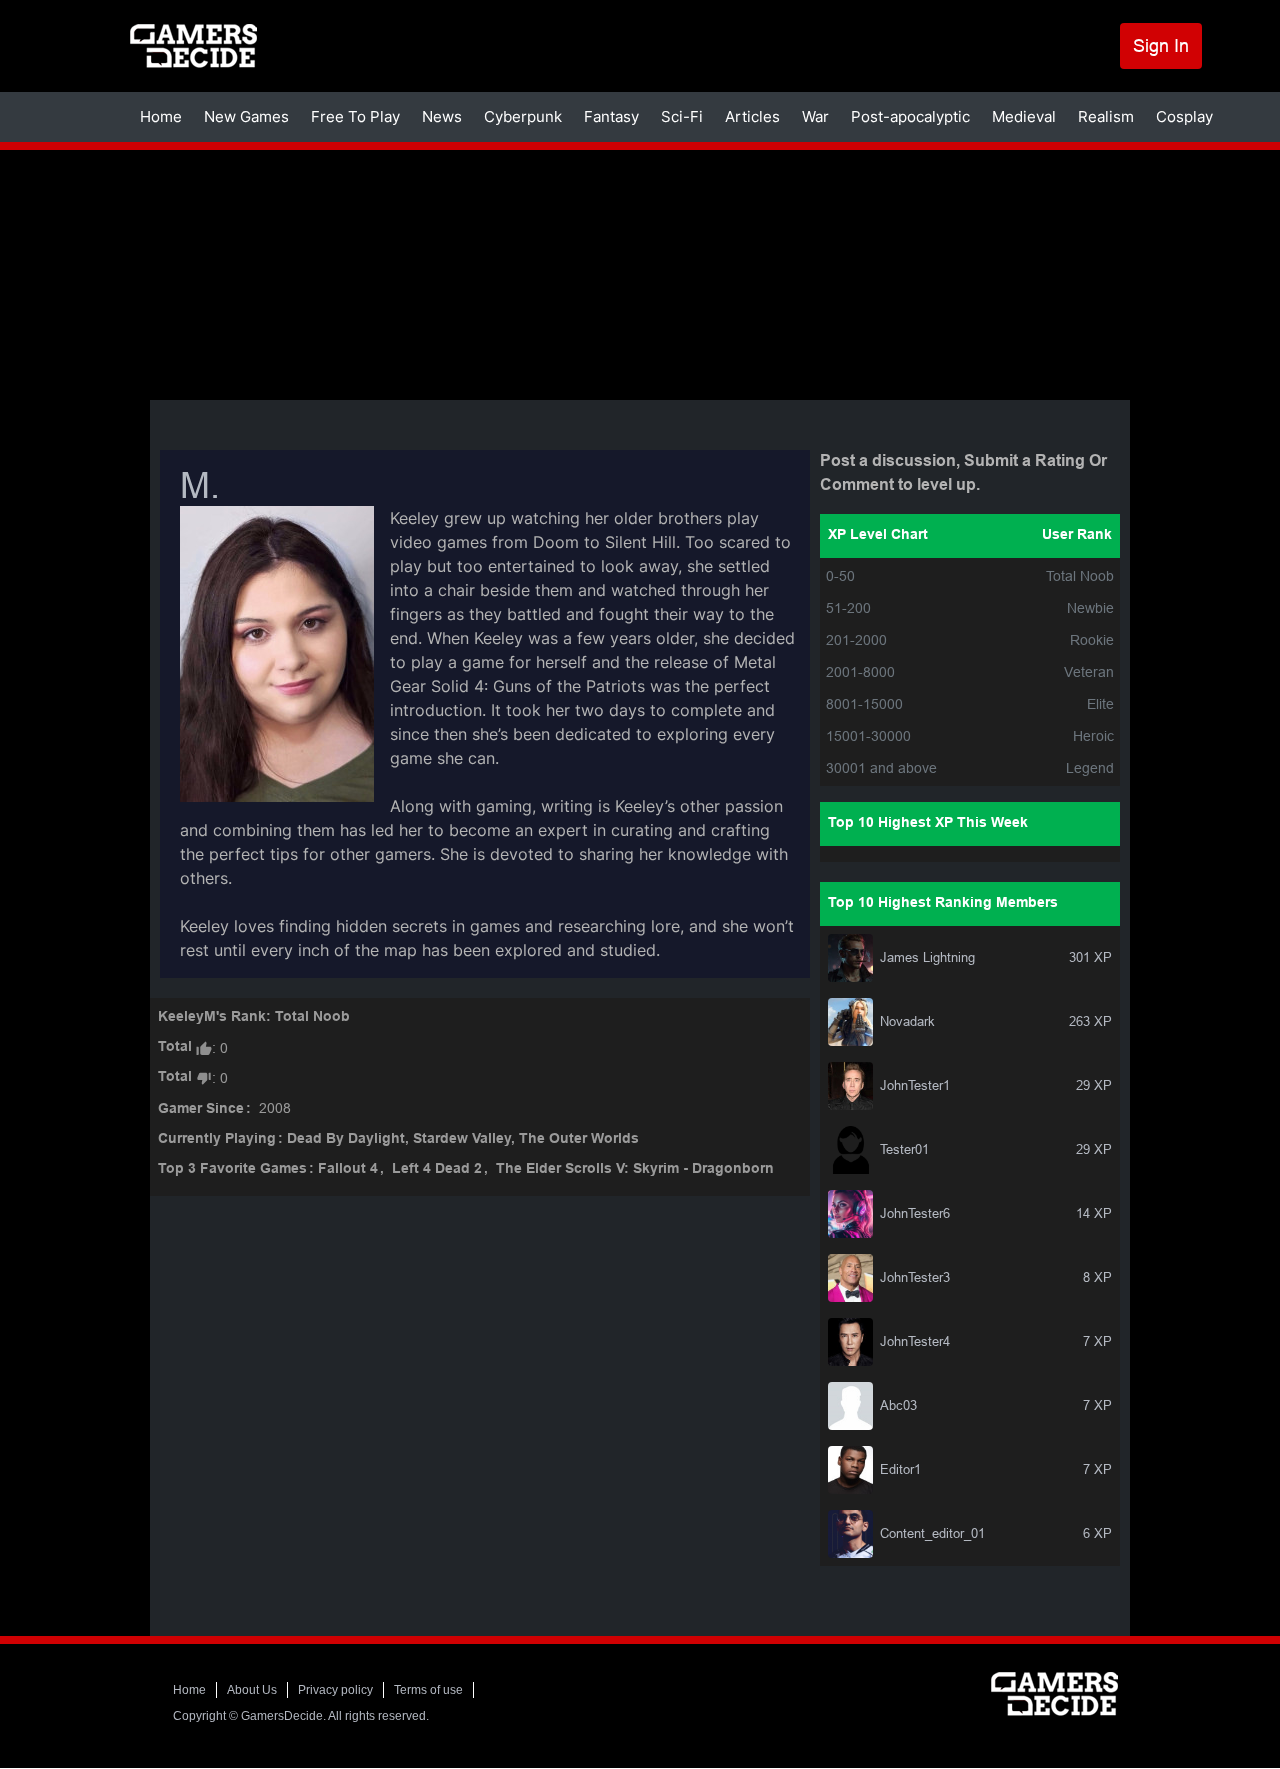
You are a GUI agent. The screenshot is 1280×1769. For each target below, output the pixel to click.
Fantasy (611, 116)
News (442, 116)
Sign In (1161, 45)
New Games (246, 116)
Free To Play (355, 116)
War (815, 116)
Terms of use (428, 1690)
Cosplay (1184, 116)
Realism (1106, 116)
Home (161, 116)
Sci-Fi (682, 116)
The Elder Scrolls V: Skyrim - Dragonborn (635, 1169)
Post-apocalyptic (910, 116)
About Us (252, 1690)
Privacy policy (335, 1690)
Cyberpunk (523, 116)
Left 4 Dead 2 (437, 1169)
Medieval (1024, 116)
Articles (752, 116)
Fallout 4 (348, 1169)
